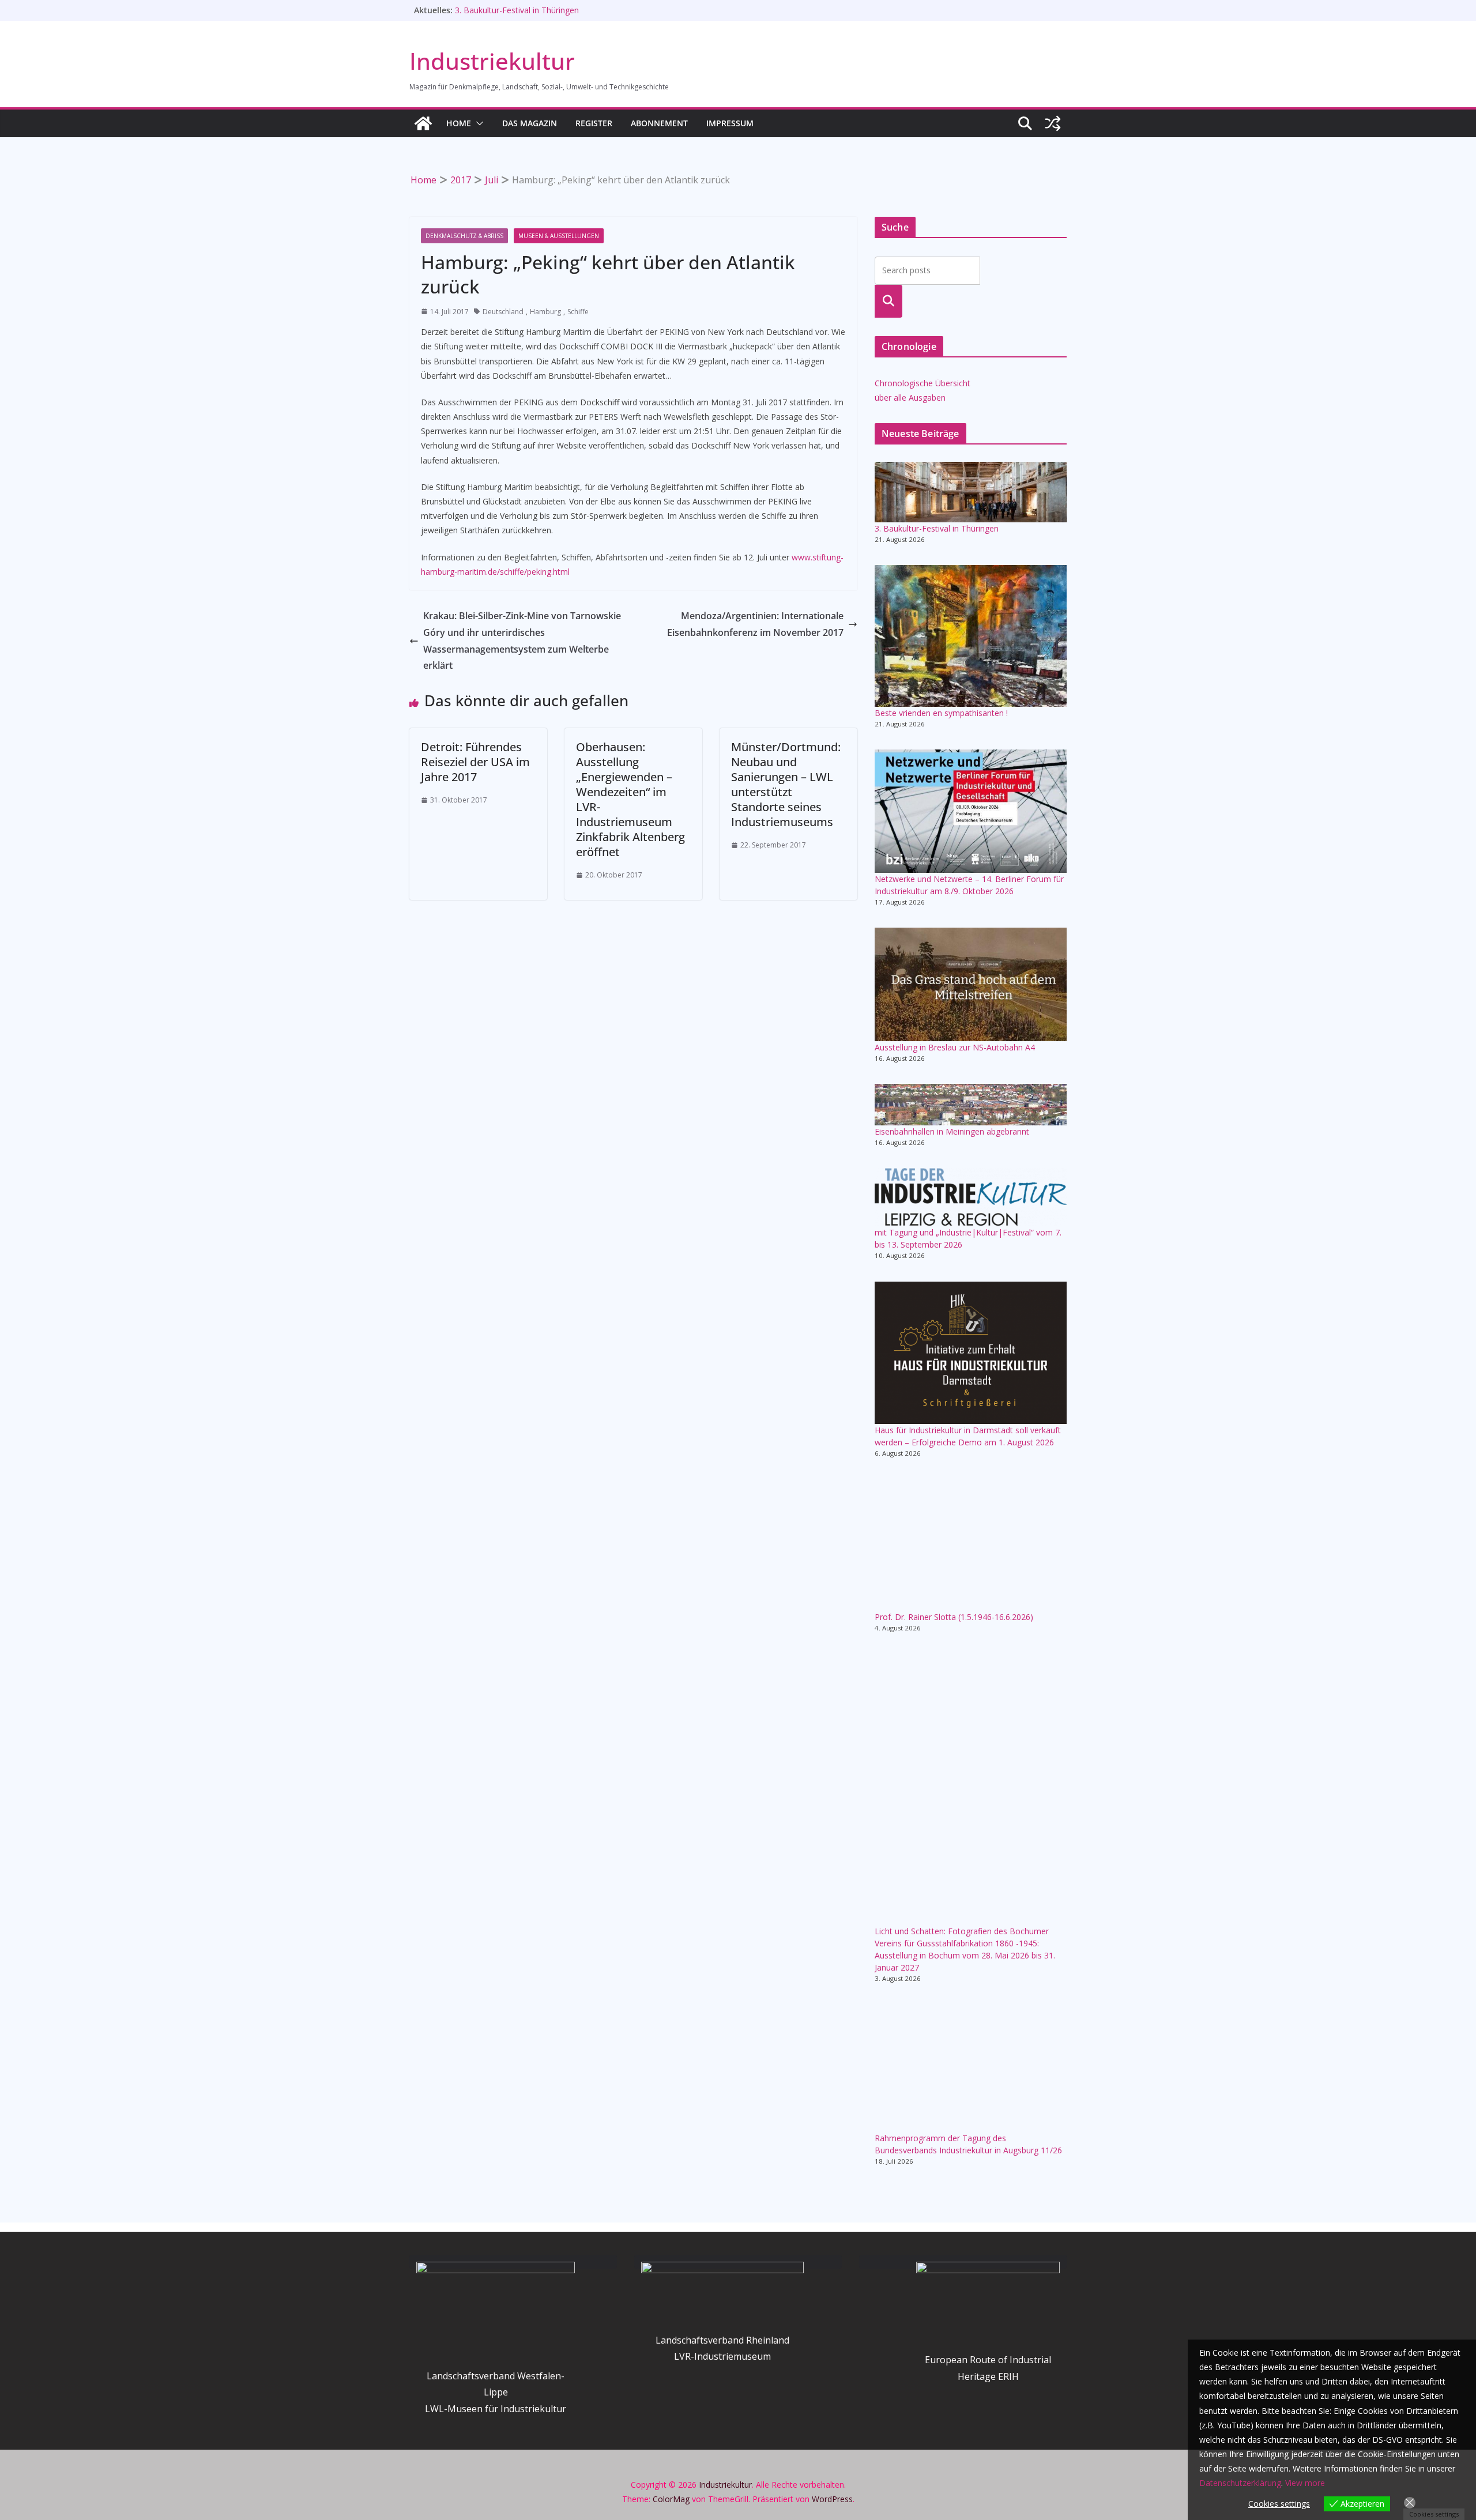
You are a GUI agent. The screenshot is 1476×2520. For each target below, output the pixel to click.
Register (594, 123)
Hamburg (545, 312)
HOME (459, 123)
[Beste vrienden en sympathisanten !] (971, 636)
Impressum (730, 123)
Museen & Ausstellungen (559, 236)
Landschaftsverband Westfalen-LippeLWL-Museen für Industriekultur (496, 2393)
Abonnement (659, 123)
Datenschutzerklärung (1240, 2483)
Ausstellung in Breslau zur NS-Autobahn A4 (955, 1047)
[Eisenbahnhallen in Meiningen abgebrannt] (971, 1104)
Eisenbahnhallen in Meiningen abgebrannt (532, 10)
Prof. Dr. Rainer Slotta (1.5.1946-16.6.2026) (954, 1617)
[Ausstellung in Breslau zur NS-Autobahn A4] (971, 984)
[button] (477, 123)
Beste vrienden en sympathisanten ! (941, 713)
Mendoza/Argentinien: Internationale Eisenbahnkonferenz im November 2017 (755, 624)
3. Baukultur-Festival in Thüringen (937, 528)
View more (1305, 2483)
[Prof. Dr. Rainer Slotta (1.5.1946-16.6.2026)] (971, 1545)
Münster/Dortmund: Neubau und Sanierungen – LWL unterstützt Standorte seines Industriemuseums (786, 784)
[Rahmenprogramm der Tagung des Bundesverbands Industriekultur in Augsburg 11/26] (971, 2068)
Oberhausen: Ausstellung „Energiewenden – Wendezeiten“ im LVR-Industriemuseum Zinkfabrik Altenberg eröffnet (630, 799)
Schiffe (578, 312)
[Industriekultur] (423, 123)
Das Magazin (530, 123)
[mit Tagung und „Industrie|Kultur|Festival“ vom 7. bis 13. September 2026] (971, 1197)
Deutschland (503, 312)
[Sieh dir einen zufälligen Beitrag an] (1053, 123)
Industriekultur (492, 61)
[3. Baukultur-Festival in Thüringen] (971, 492)
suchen (889, 301)
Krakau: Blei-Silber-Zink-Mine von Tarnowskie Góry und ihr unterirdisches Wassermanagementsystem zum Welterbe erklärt (522, 641)
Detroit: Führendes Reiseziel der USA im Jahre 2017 (475, 762)
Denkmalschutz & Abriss (464, 236)
